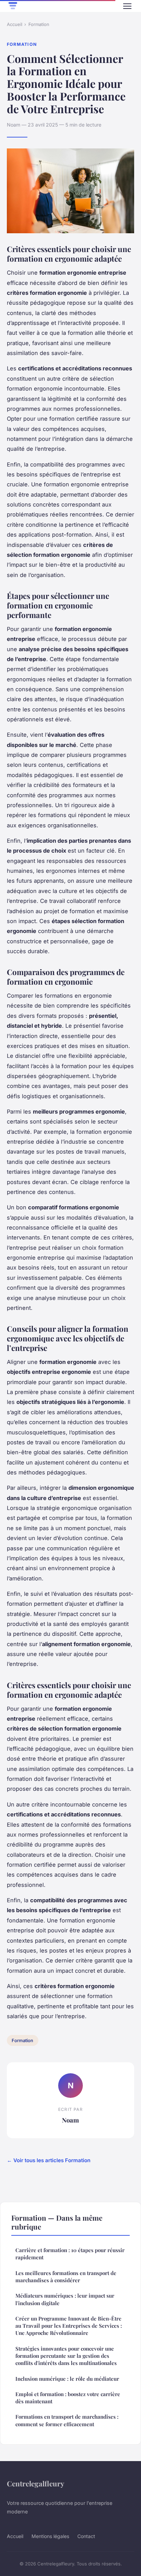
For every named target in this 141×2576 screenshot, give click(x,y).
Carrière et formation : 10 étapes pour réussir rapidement (70, 2254)
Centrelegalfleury (36, 2483)
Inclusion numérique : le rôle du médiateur (67, 2379)
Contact (86, 2536)
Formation (39, 24)
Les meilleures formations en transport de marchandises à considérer (66, 2277)
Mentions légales (50, 2536)
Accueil (15, 24)
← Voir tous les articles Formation (49, 2160)
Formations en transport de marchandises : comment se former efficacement (67, 2420)
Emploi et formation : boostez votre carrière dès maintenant (68, 2398)
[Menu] (127, 6)
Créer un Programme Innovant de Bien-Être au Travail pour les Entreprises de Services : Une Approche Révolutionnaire (69, 2326)
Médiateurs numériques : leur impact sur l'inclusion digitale (65, 2299)
